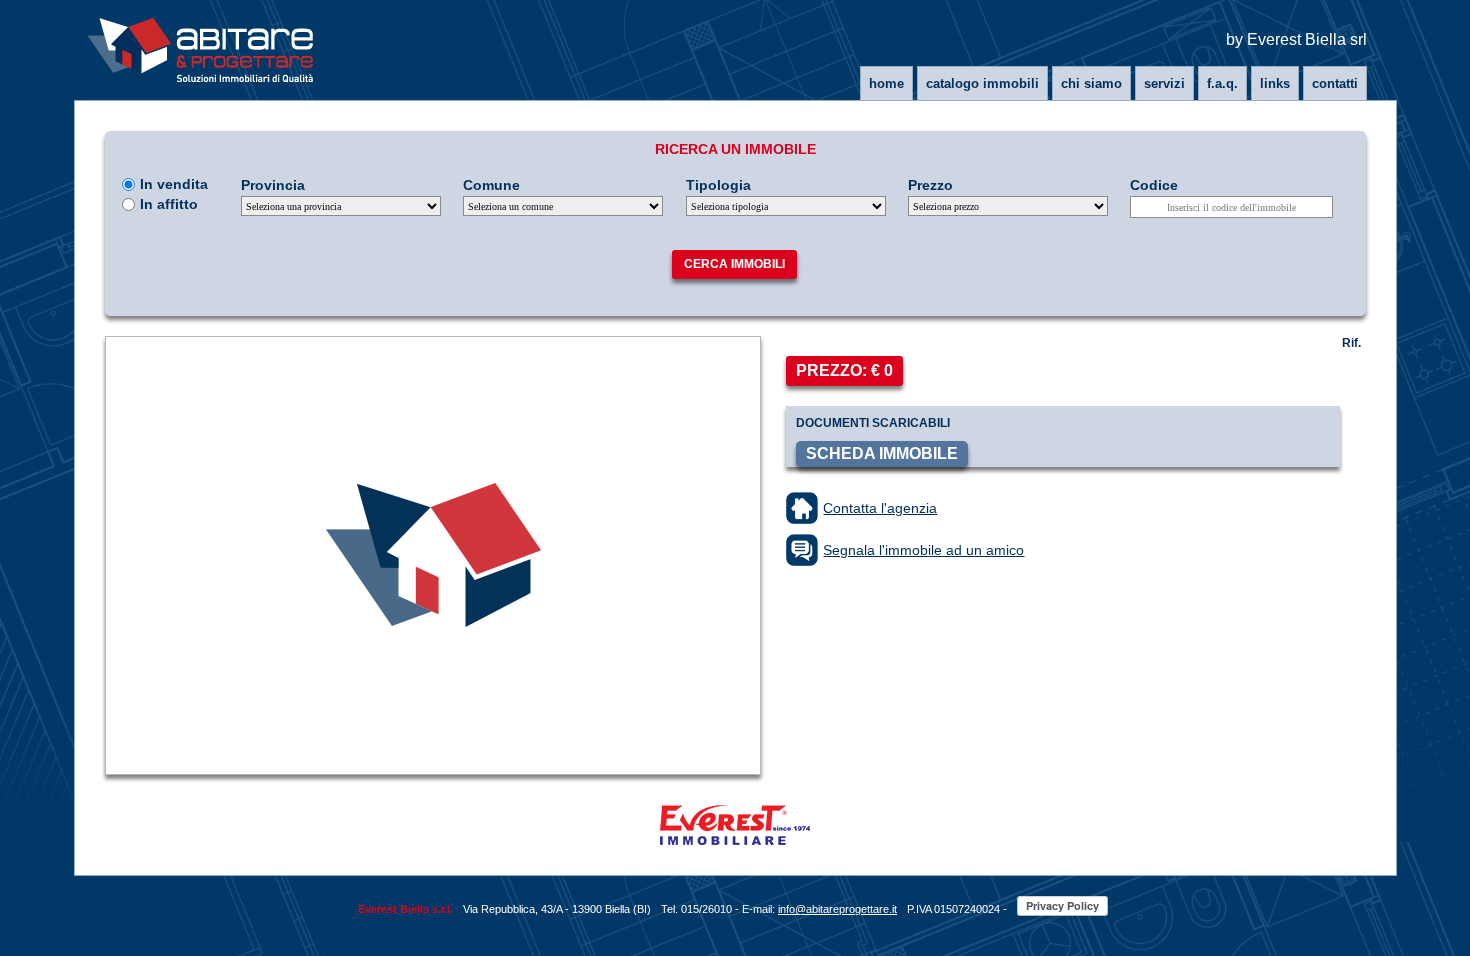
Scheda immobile (882, 453)
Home (886, 83)
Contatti (1335, 83)
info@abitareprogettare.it (837, 909)
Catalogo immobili (982, 83)
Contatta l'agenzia (880, 508)
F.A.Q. (1222, 83)
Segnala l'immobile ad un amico (923, 550)
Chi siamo (1091, 83)
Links (1275, 83)
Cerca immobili (734, 264)
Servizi (1164, 83)
